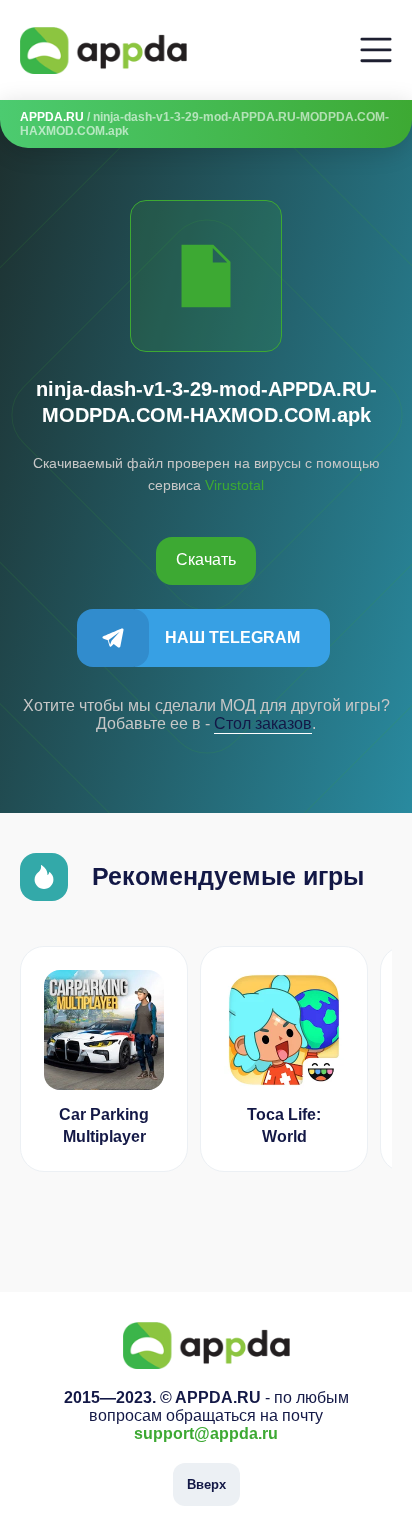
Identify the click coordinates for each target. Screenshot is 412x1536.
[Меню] (376, 50)
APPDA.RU (52, 117)
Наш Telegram (232, 637)
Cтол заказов (263, 723)
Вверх (206, 1484)
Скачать (206, 559)
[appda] (103, 50)
